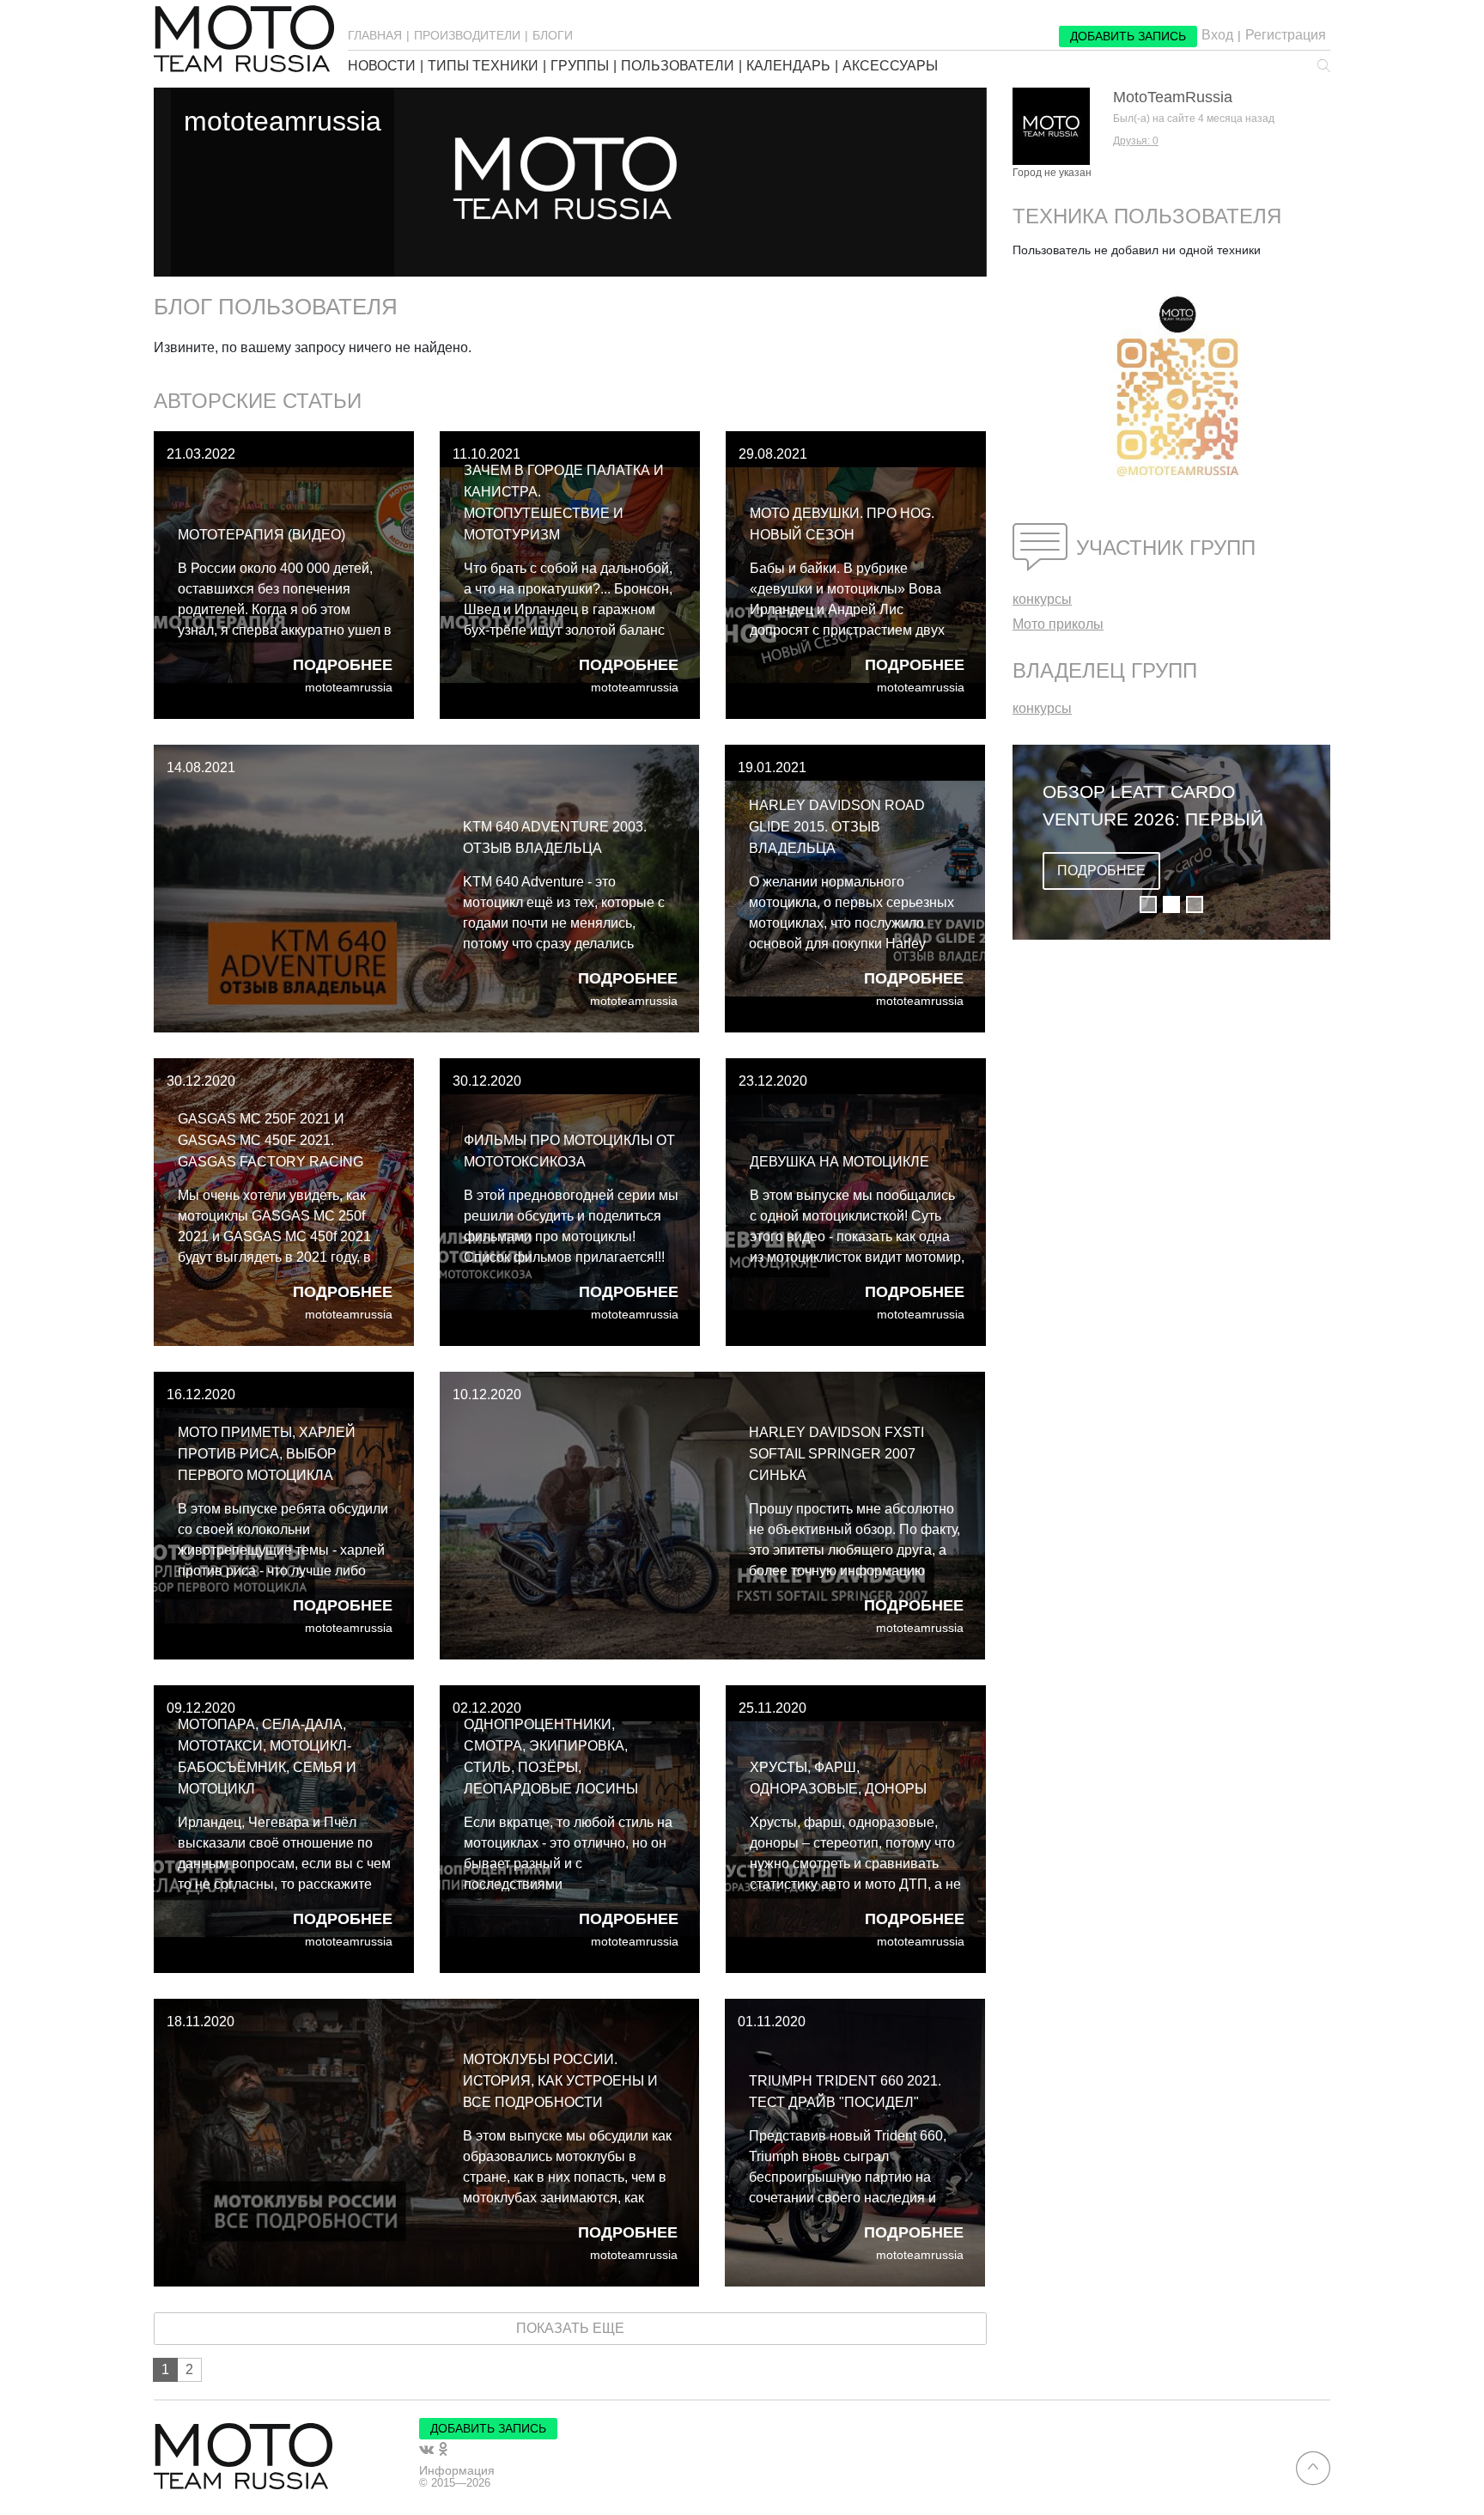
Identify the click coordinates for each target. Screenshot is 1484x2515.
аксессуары (890, 66)
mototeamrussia (349, 688)
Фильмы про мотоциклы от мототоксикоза (569, 1151)
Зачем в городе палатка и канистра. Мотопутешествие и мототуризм (564, 502)
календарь (788, 66)
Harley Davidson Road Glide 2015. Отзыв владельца (837, 827)
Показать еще (570, 2328)
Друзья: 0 (1136, 141)
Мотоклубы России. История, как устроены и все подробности (560, 2081)
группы (580, 66)
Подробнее (343, 665)
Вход (1217, 35)
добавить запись (1128, 36)
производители (467, 35)
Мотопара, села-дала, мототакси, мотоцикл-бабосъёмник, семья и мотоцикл (267, 1757)
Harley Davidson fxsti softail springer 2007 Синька (836, 1454)
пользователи (678, 66)
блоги (553, 35)
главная (375, 35)
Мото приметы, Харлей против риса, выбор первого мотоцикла (267, 1454)
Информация (457, 2470)
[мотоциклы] (244, 39)
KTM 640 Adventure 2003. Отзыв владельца (555, 837)
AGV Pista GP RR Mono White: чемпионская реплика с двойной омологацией (1150, 807)
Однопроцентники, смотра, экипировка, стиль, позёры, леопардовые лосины (551, 1757)
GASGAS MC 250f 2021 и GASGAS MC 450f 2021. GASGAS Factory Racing (271, 1140)
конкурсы (1042, 599)
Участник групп (1166, 548)
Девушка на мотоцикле (839, 1162)
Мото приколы (1058, 624)
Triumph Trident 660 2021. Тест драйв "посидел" (845, 2092)
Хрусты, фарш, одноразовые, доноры (838, 1778)
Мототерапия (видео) (262, 535)
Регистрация (1286, 35)
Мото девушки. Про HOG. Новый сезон (842, 524)
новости (382, 66)
